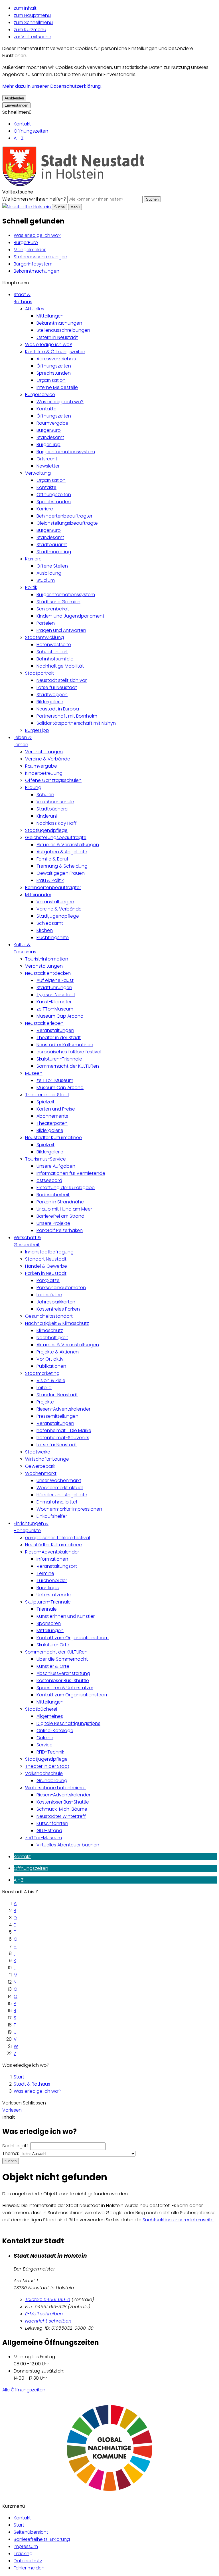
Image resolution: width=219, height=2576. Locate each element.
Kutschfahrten (52, 1823)
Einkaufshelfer (52, 1516)
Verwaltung (38, 473)
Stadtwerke (38, 1452)
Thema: (11, 2153)
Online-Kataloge (55, 1731)
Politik (31, 587)
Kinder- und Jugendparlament (70, 616)
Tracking (23, 2554)
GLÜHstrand (49, 1831)
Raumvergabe (52, 423)
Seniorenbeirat (53, 609)
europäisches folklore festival (69, 1052)
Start (19, 2077)
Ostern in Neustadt (57, 337)
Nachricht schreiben (48, 2321)
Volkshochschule (55, 802)
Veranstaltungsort (57, 1566)
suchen (11, 2161)
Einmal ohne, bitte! (57, 1502)
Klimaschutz (50, 1330)
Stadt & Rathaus (32, 2084)
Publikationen (51, 1366)
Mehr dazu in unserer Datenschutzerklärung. (52, 86)
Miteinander (38, 895)
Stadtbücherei (52, 809)
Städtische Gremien (58, 602)
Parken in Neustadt (46, 1273)
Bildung (33, 787)
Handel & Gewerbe (46, 1266)
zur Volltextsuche (33, 37)
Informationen (52, 1559)
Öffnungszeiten (31, 131)
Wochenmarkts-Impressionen (69, 1509)
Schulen (45, 795)
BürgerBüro (26, 242)
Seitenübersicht (31, 2532)
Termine (45, 1573)
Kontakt (22, 124)
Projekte (45, 1402)
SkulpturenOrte (53, 1645)
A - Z (19, 138)
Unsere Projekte (53, 1223)
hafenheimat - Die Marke (64, 1430)
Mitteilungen (50, 316)
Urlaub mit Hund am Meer (64, 1209)
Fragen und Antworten (61, 630)
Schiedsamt (50, 923)
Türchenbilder (52, 1580)
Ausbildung (49, 573)
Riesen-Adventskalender (63, 1409)
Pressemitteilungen (57, 1416)
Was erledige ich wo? (37, 235)
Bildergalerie (50, 702)
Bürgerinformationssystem (66, 452)
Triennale (47, 1609)
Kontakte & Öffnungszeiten (55, 352)
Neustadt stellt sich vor (62, 680)
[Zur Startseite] (74, 185)
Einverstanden (16, 105)
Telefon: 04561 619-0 (48, 2300)
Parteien (46, 623)
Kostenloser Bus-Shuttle (63, 1681)
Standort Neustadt (46, 1259)
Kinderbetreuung (44, 773)
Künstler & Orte (53, 1666)
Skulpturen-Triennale (59, 1059)
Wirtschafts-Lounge (47, 1459)
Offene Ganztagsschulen (53, 780)
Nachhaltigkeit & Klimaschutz (57, 1323)
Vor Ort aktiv (50, 1359)
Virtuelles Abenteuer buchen (68, 1845)
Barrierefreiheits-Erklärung (42, 2539)
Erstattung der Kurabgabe (66, 1188)
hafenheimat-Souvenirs (63, 1438)
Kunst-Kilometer (54, 1002)
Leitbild (44, 1388)
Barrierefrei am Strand (60, 1216)
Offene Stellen (52, 566)
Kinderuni (47, 816)
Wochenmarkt (41, 1473)
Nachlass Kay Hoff (57, 823)
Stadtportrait (39, 673)
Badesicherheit (53, 1195)
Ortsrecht (47, 459)
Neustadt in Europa (58, 709)
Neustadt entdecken (48, 973)
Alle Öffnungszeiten (24, 2390)
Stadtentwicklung (44, 637)
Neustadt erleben (44, 1023)
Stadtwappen (52, 695)
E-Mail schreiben (44, 2314)
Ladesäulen (49, 1295)
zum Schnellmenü (33, 22)
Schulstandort (52, 652)
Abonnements (52, 1116)
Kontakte (46, 409)
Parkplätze (48, 1280)
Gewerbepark (40, 1466)
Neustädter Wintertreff (61, 1816)
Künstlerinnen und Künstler (66, 1616)
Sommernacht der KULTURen (68, 1066)
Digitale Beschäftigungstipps (68, 1723)
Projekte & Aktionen (58, 1352)
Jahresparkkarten (56, 1302)
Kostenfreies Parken (58, 1309)
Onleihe (45, 1738)
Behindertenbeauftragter (64, 516)
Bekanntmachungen (36, 271)
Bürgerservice (40, 395)
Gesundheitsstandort (49, 1316)
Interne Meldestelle (57, 387)
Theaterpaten (52, 1123)
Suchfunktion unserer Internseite (178, 2220)
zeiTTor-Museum (55, 1009)
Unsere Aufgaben (56, 1166)
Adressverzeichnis (56, 359)
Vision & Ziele (51, 1380)
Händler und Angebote (62, 1495)
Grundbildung (52, 1781)
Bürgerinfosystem (33, 264)
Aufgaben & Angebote (62, 852)
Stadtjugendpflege (46, 830)
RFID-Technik (50, 1752)
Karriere (45, 509)
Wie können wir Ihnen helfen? (34, 199)
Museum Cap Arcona (60, 1016)
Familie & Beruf (52, 859)
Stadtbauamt (52, 545)
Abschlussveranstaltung (63, 1673)
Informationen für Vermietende (71, 1173)
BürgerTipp (48, 445)
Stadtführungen (54, 988)
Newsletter (48, 466)
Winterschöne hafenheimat (56, 1788)
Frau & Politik (50, 880)
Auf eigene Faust (55, 980)
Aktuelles (35, 309)
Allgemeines (50, 1716)
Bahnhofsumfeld (55, 659)
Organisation (51, 380)
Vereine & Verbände (48, 759)
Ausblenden (14, 98)
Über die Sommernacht (62, 1659)
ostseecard (49, 1180)
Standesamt (50, 437)
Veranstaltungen (44, 752)
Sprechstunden (54, 373)
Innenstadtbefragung (49, 1252)
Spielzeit (45, 1102)
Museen (34, 1073)
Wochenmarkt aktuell (60, 1488)
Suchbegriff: (16, 2146)
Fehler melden (29, 2568)
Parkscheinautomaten (61, 1288)
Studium (46, 580)
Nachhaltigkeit (52, 1338)
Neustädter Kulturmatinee (65, 1045)
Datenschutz (28, 2561)
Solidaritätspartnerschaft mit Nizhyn (76, 723)
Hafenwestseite (54, 645)
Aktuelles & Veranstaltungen (68, 845)
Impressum (26, 2546)
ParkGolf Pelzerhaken (60, 1230)
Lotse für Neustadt (57, 687)
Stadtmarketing (54, 552)
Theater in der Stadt (59, 1038)
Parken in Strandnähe (60, 1202)
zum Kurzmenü (30, 30)
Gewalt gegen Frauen (61, 873)
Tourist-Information (47, 959)
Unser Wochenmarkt (59, 1480)
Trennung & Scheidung (62, 866)
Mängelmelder (30, 250)
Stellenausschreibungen (40, 257)
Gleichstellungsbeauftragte (67, 523)
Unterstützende (54, 1595)
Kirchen (45, 930)
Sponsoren (49, 1623)
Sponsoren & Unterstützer (65, 1688)
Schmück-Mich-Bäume (62, 1809)
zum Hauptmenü (32, 15)
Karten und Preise (56, 1109)
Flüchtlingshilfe (53, 937)
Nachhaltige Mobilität (60, 666)
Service (44, 1745)
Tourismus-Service (45, 1159)
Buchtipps (48, 1588)
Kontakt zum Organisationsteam (73, 1638)
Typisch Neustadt (56, 995)
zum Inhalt (25, 8)
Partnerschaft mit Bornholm (67, 716)
